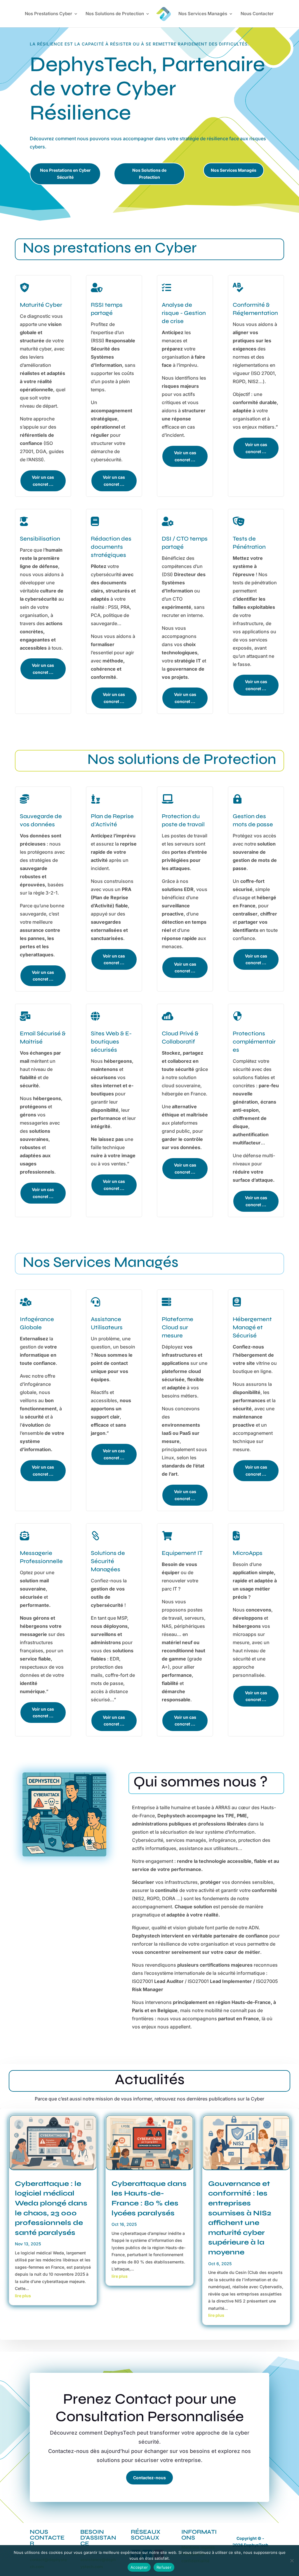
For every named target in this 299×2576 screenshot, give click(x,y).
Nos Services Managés (203, 14)
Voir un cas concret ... (43, 481)
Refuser (164, 2567)
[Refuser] (292, 2561)
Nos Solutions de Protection (115, 14)
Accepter (139, 2567)
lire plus (23, 2296)
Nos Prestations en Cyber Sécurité (65, 174)
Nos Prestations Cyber (48, 14)
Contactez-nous (149, 2478)
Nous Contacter (257, 14)
